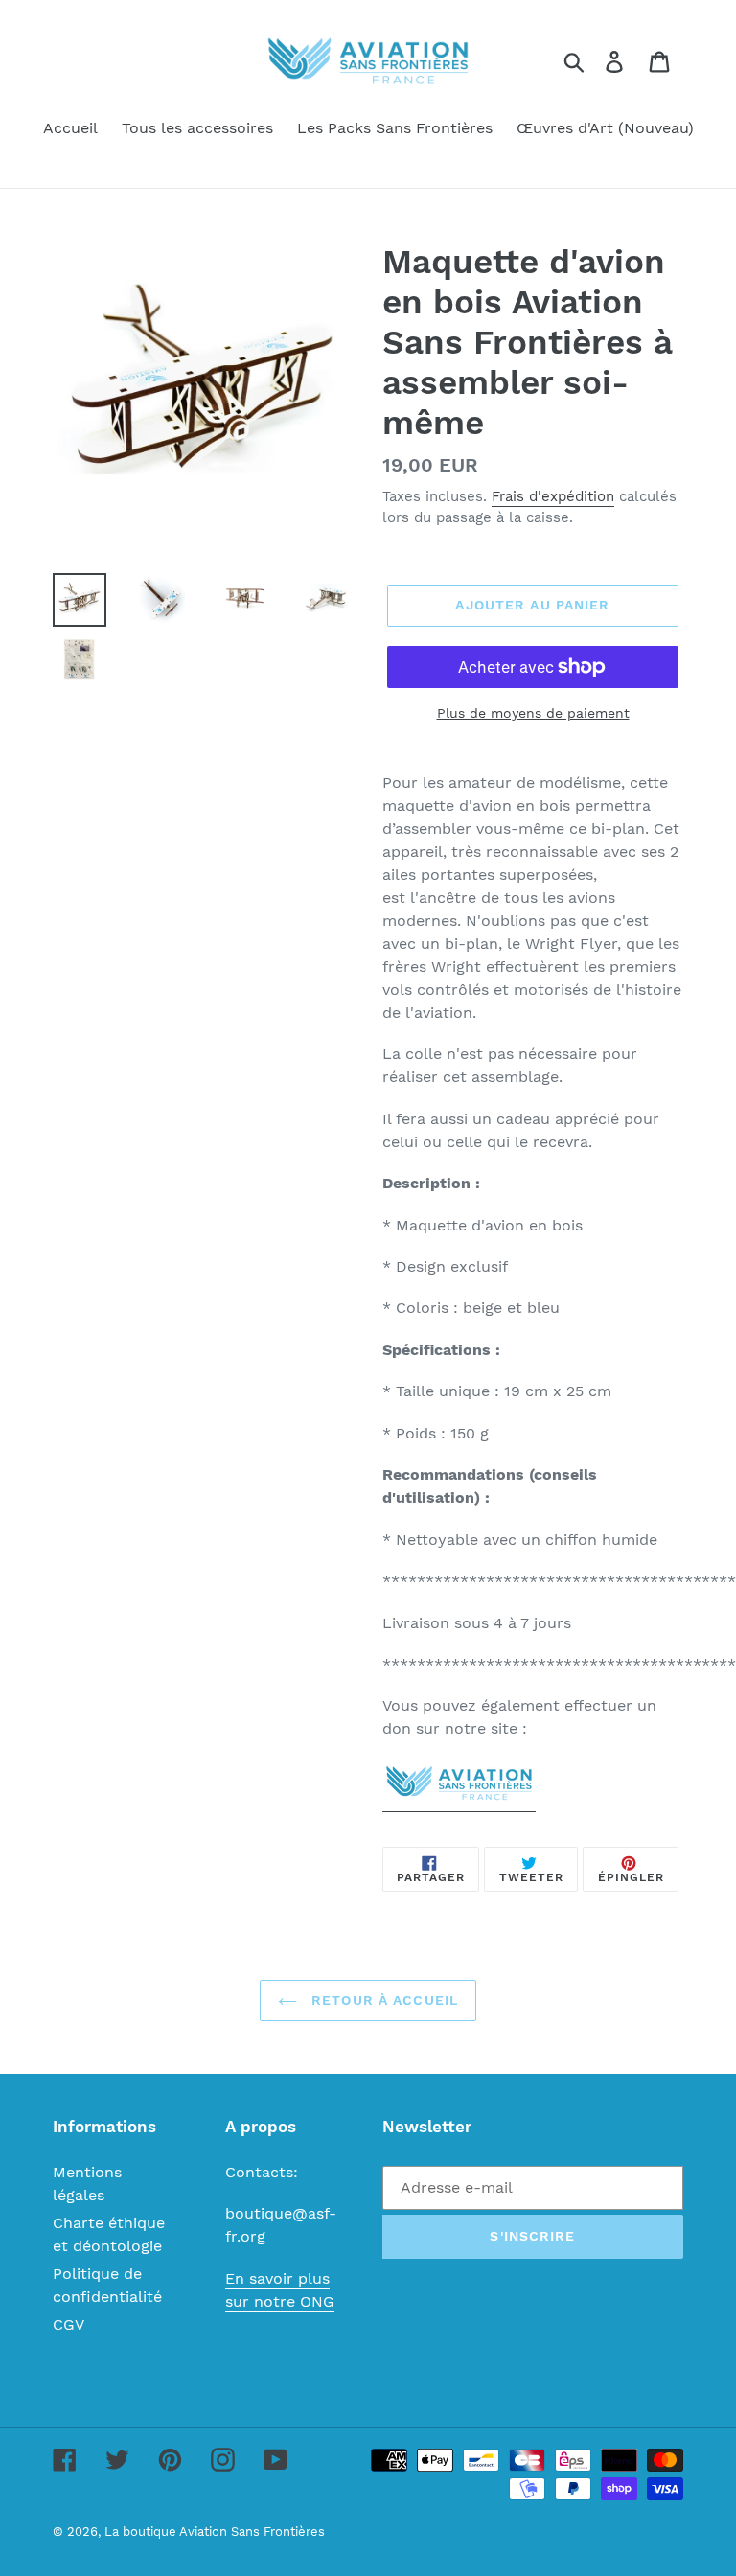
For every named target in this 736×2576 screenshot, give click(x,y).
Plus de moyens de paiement (533, 713)
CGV (69, 2324)
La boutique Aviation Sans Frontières (215, 2531)
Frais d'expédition (553, 496)
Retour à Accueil (382, 2000)
